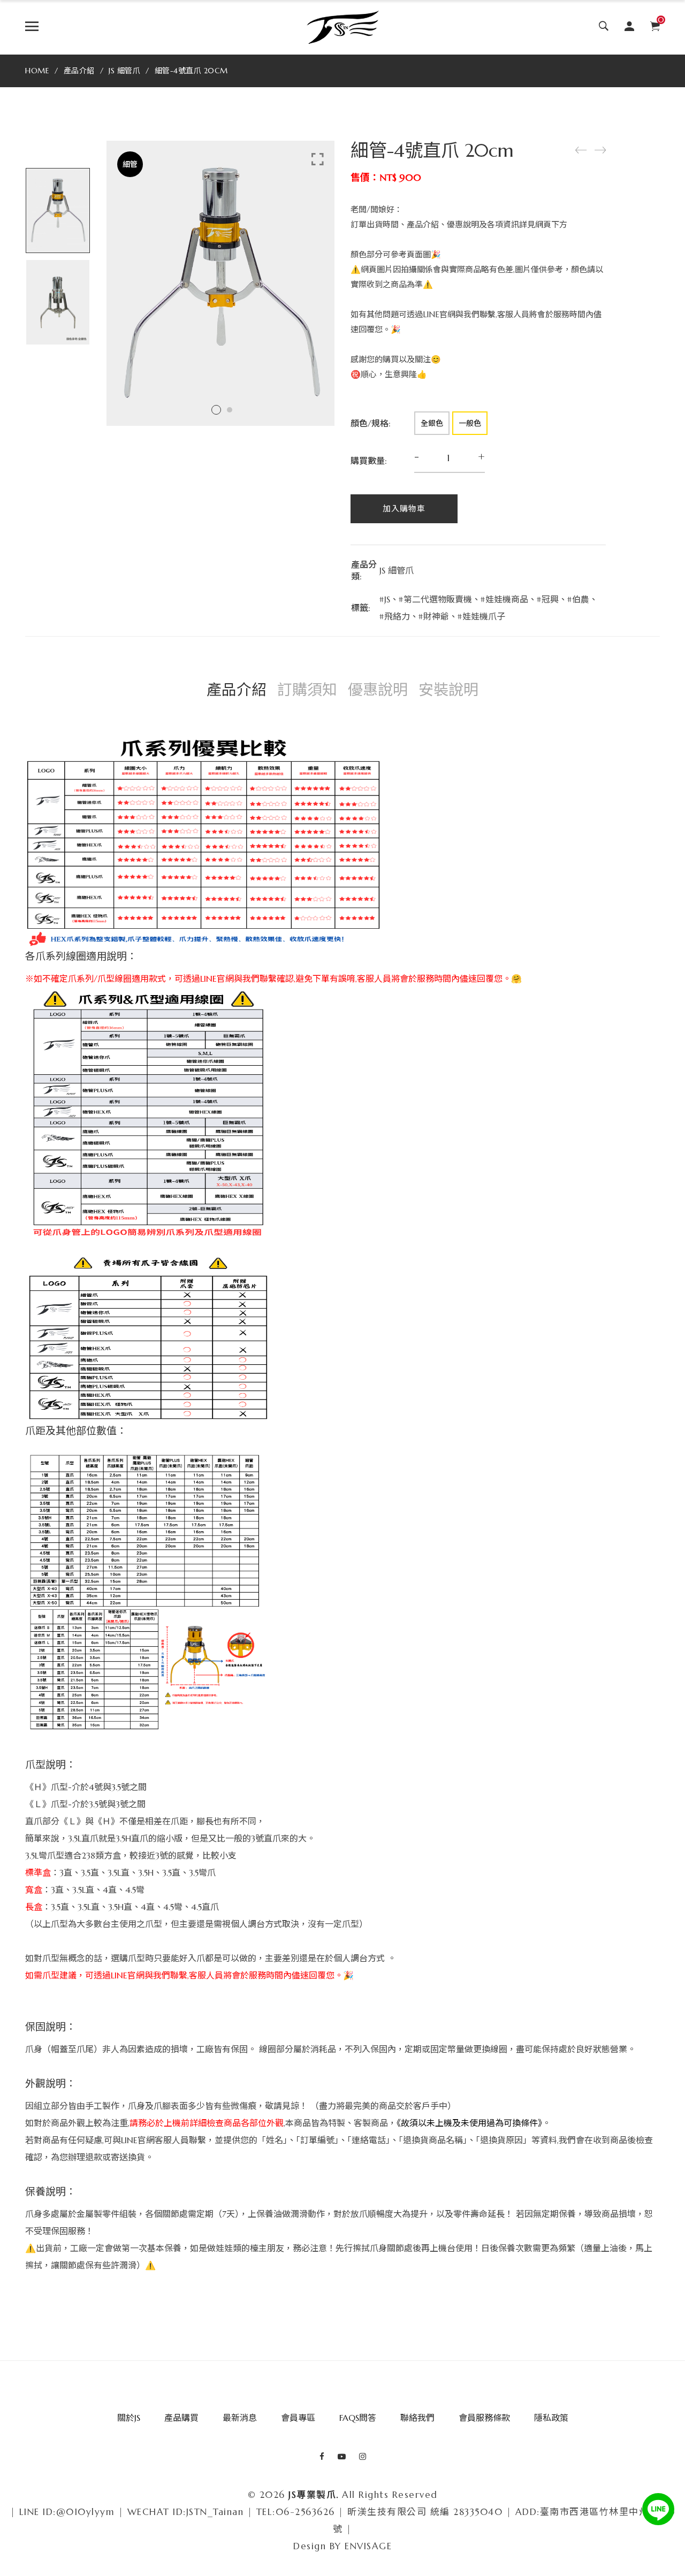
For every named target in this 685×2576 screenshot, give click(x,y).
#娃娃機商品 (504, 599)
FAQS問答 (358, 2418)
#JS (385, 599)
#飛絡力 (395, 616)
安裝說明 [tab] (448, 690)
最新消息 (240, 2418)
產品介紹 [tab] (237, 690)
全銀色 (432, 423)
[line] (658, 2509)
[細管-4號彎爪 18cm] (600, 150)
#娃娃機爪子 (481, 616)
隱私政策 (551, 2418)
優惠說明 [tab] (378, 690)
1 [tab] (216, 410)
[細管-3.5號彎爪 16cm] (581, 150)
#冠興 (548, 599)
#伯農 (578, 599)
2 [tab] (230, 410)
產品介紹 (79, 71)
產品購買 (181, 2418)
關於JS (129, 2418)
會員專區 (298, 2418)
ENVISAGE (368, 2546)
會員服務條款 (484, 2418)
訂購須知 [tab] (307, 690)
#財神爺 (434, 616)
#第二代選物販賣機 (435, 599)
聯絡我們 (417, 2418)
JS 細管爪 (124, 71)
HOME (37, 71)
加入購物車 (404, 509)
